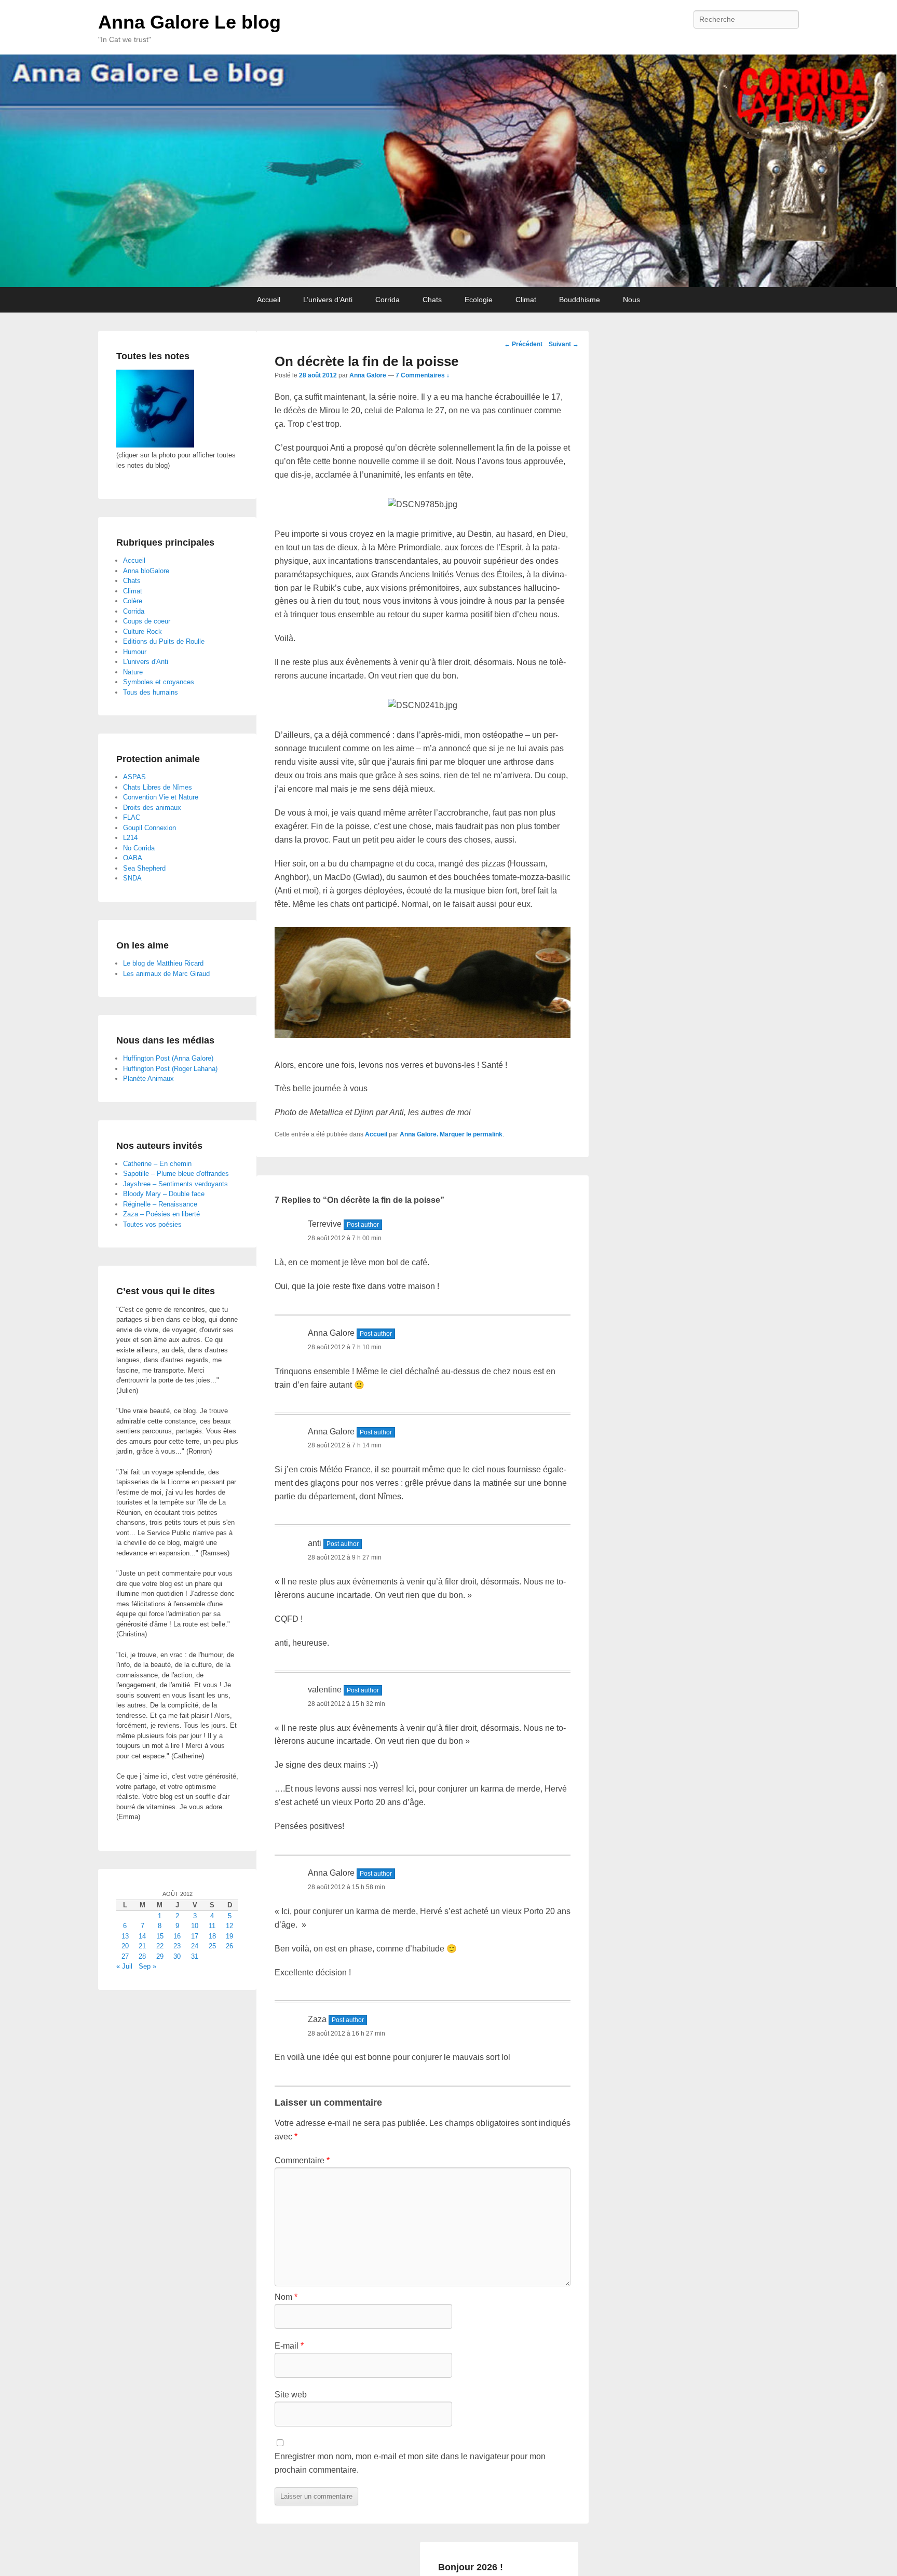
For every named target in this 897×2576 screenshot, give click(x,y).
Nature (133, 672)
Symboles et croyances (159, 682)
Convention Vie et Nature (161, 797)
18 (212, 1936)
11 (212, 1926)
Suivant (564, 344)
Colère (133, 601)
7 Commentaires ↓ (423, 375)
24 (195, 1946)
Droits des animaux (152, 808)
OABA (133, 858)
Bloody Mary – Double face (164, 1194)
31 (195, 1956)
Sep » (147, 1966)
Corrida (388, 300)
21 (142, 1946)
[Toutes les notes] (155, 445)
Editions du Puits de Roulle (164, 641)
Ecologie (479, 300)
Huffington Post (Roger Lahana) (170, 1069)
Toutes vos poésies (152, 1224)
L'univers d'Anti (146, 662)
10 (195, 1926)
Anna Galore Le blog (189, 22)
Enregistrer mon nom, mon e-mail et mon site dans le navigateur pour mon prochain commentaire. (410, 2463)
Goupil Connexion (149, 828)
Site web (291, 2395)
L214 (130, 838)
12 (229, 1926)
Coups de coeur (147, 621)
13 (125, 1936)
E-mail (289, 2346)
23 (177, 1946)
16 (177, 1936)
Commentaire (302, 2160)
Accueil (269, 300)
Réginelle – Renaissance (160, 1204)
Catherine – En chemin (157, 1164)
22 (160, 1946)
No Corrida (139, 848)
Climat (526, 300)
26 (229, 1946)
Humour (135, 652)
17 (195, 1936)
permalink (488, 1134)
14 (142, 1936)
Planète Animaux (148, 1079)
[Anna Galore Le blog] (448, 171)
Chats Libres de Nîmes (158, 787)
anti (315, 1543)
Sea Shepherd (144, 868)
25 (212, 1946)
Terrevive (325, 1224)
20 (125, 1946)
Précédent (523, 344)
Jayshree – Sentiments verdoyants (175, 1184)
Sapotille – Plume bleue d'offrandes (176, 1174)
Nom (286, 2297)
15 (160, 1936)
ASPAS (134, 777)
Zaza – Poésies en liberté (161, 1214)
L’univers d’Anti (328, 300)
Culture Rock (142, 632)
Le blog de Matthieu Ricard (163, 963)
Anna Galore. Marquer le (436, 1134)
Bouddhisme (580, 300)
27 (125, 1956)
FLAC (132, 817)
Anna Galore (368, 375)
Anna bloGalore (146, 571)
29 (160, 1956)
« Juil (124, 1966)
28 (142, 1956)
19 (229, 1936)
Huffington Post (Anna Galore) (168, 1058)
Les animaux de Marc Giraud (166, 974)
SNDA (132, 878)
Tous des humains (151, 692)
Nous (631, 300)
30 (177, 1956)
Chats (432, 300)
